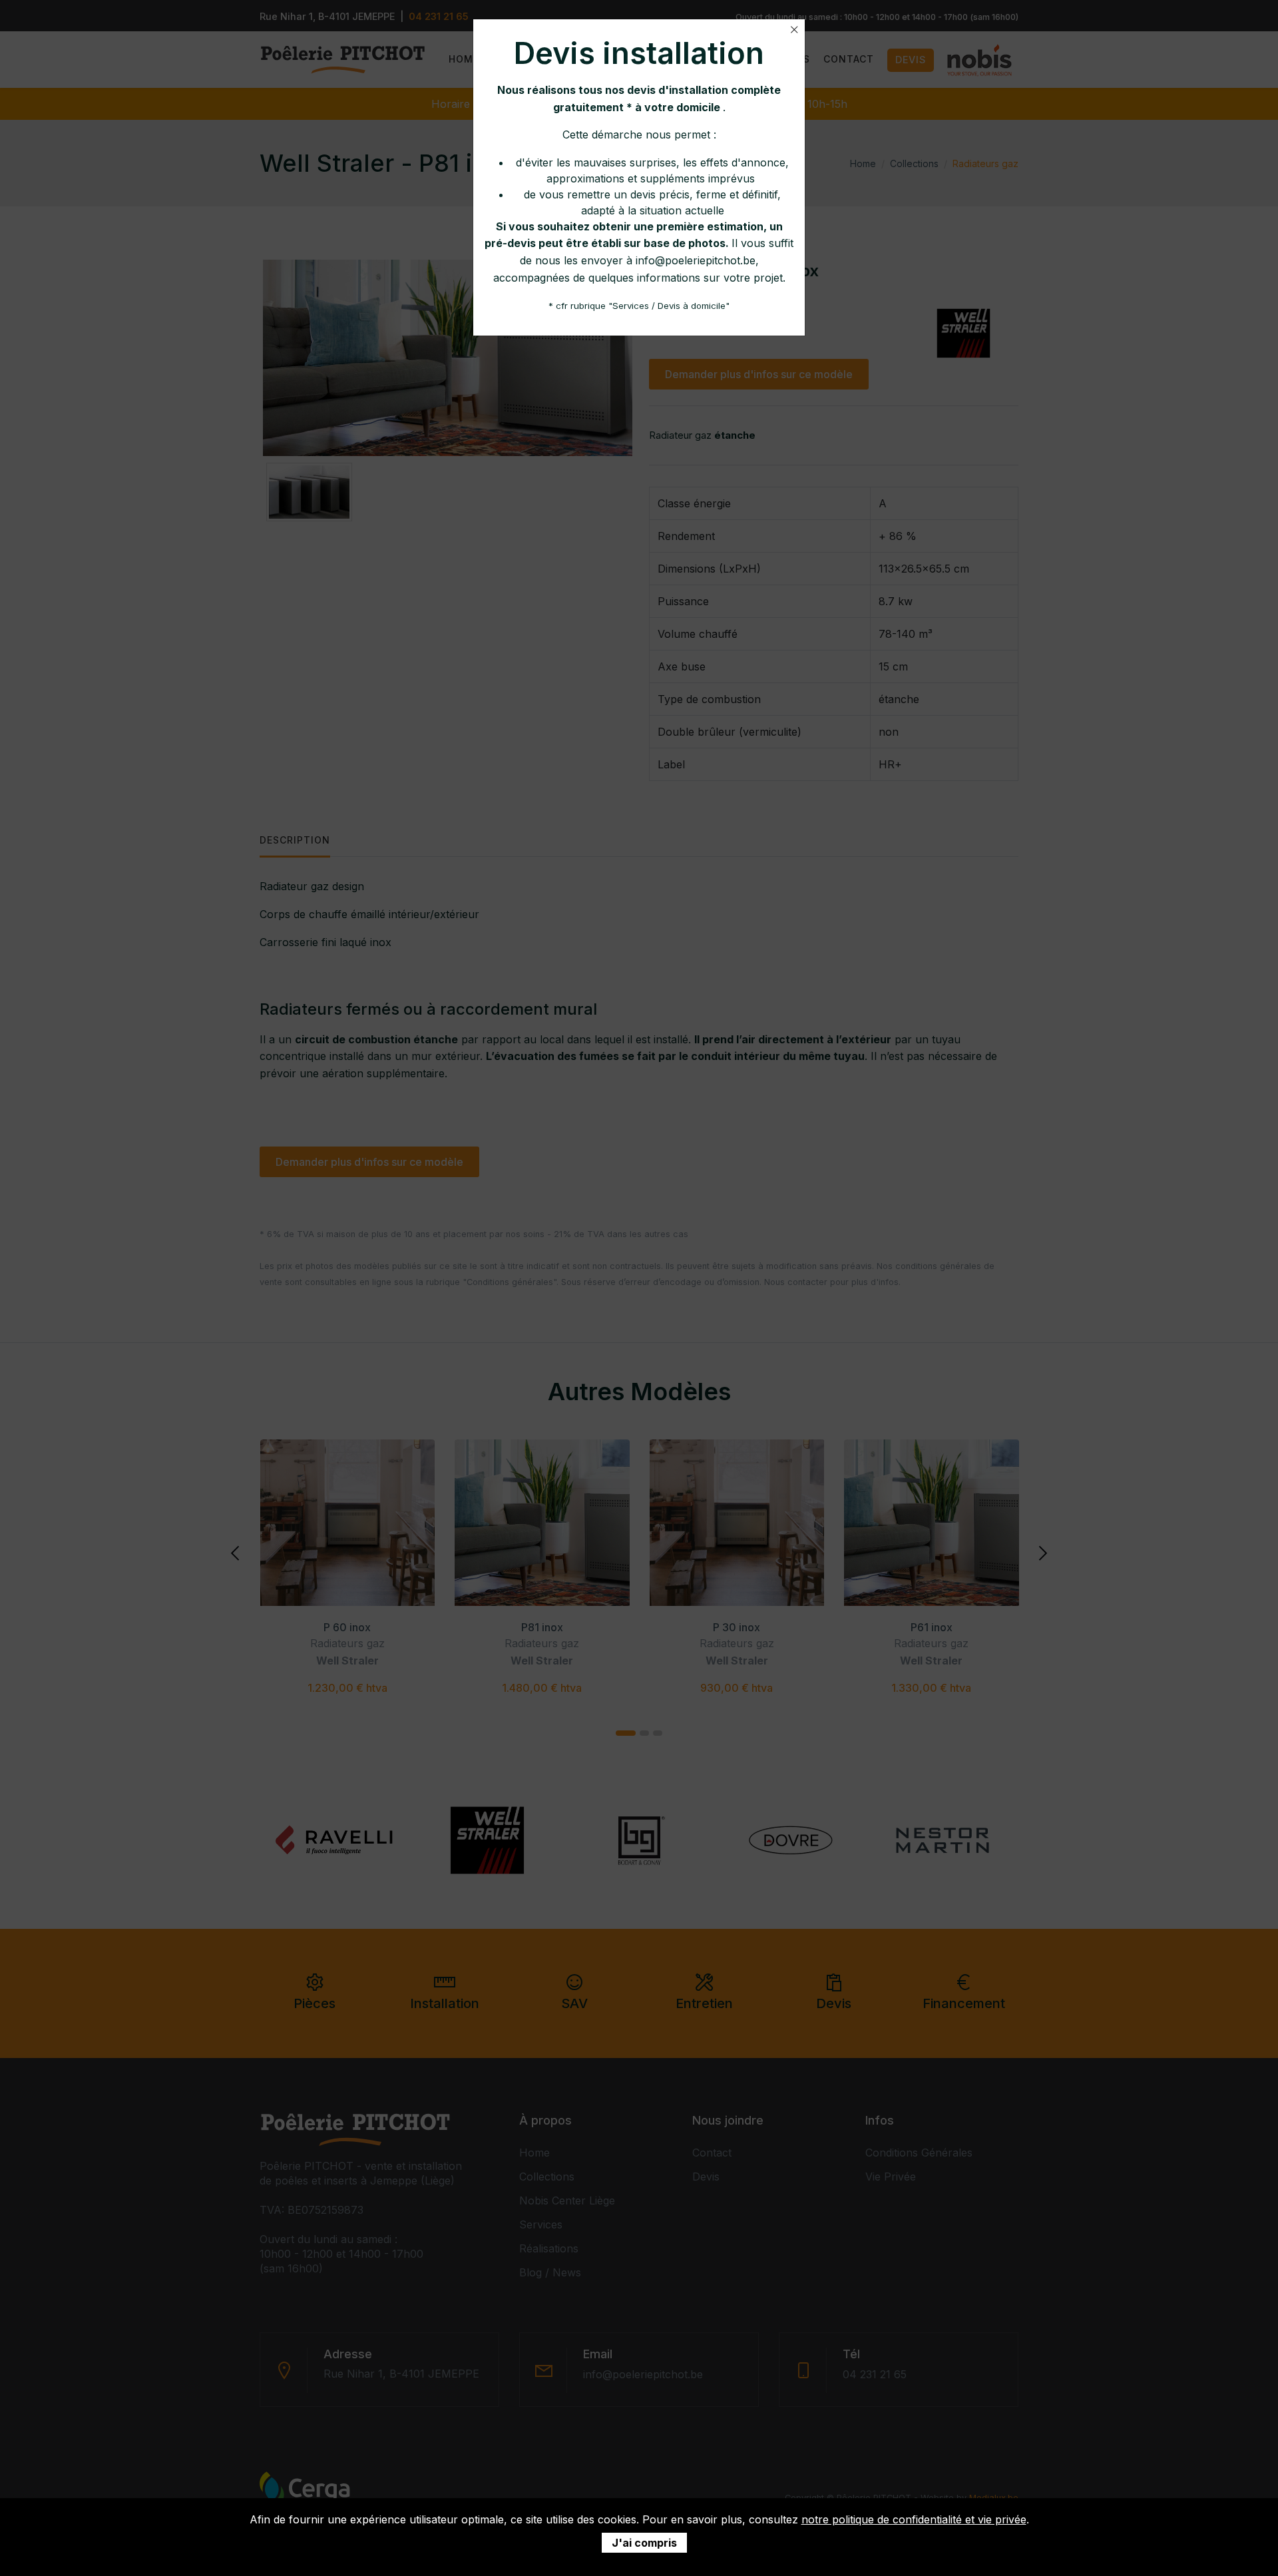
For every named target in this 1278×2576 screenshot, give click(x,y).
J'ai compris (644, 2543)
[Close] (794, 30)
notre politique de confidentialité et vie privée (914, 2519)
